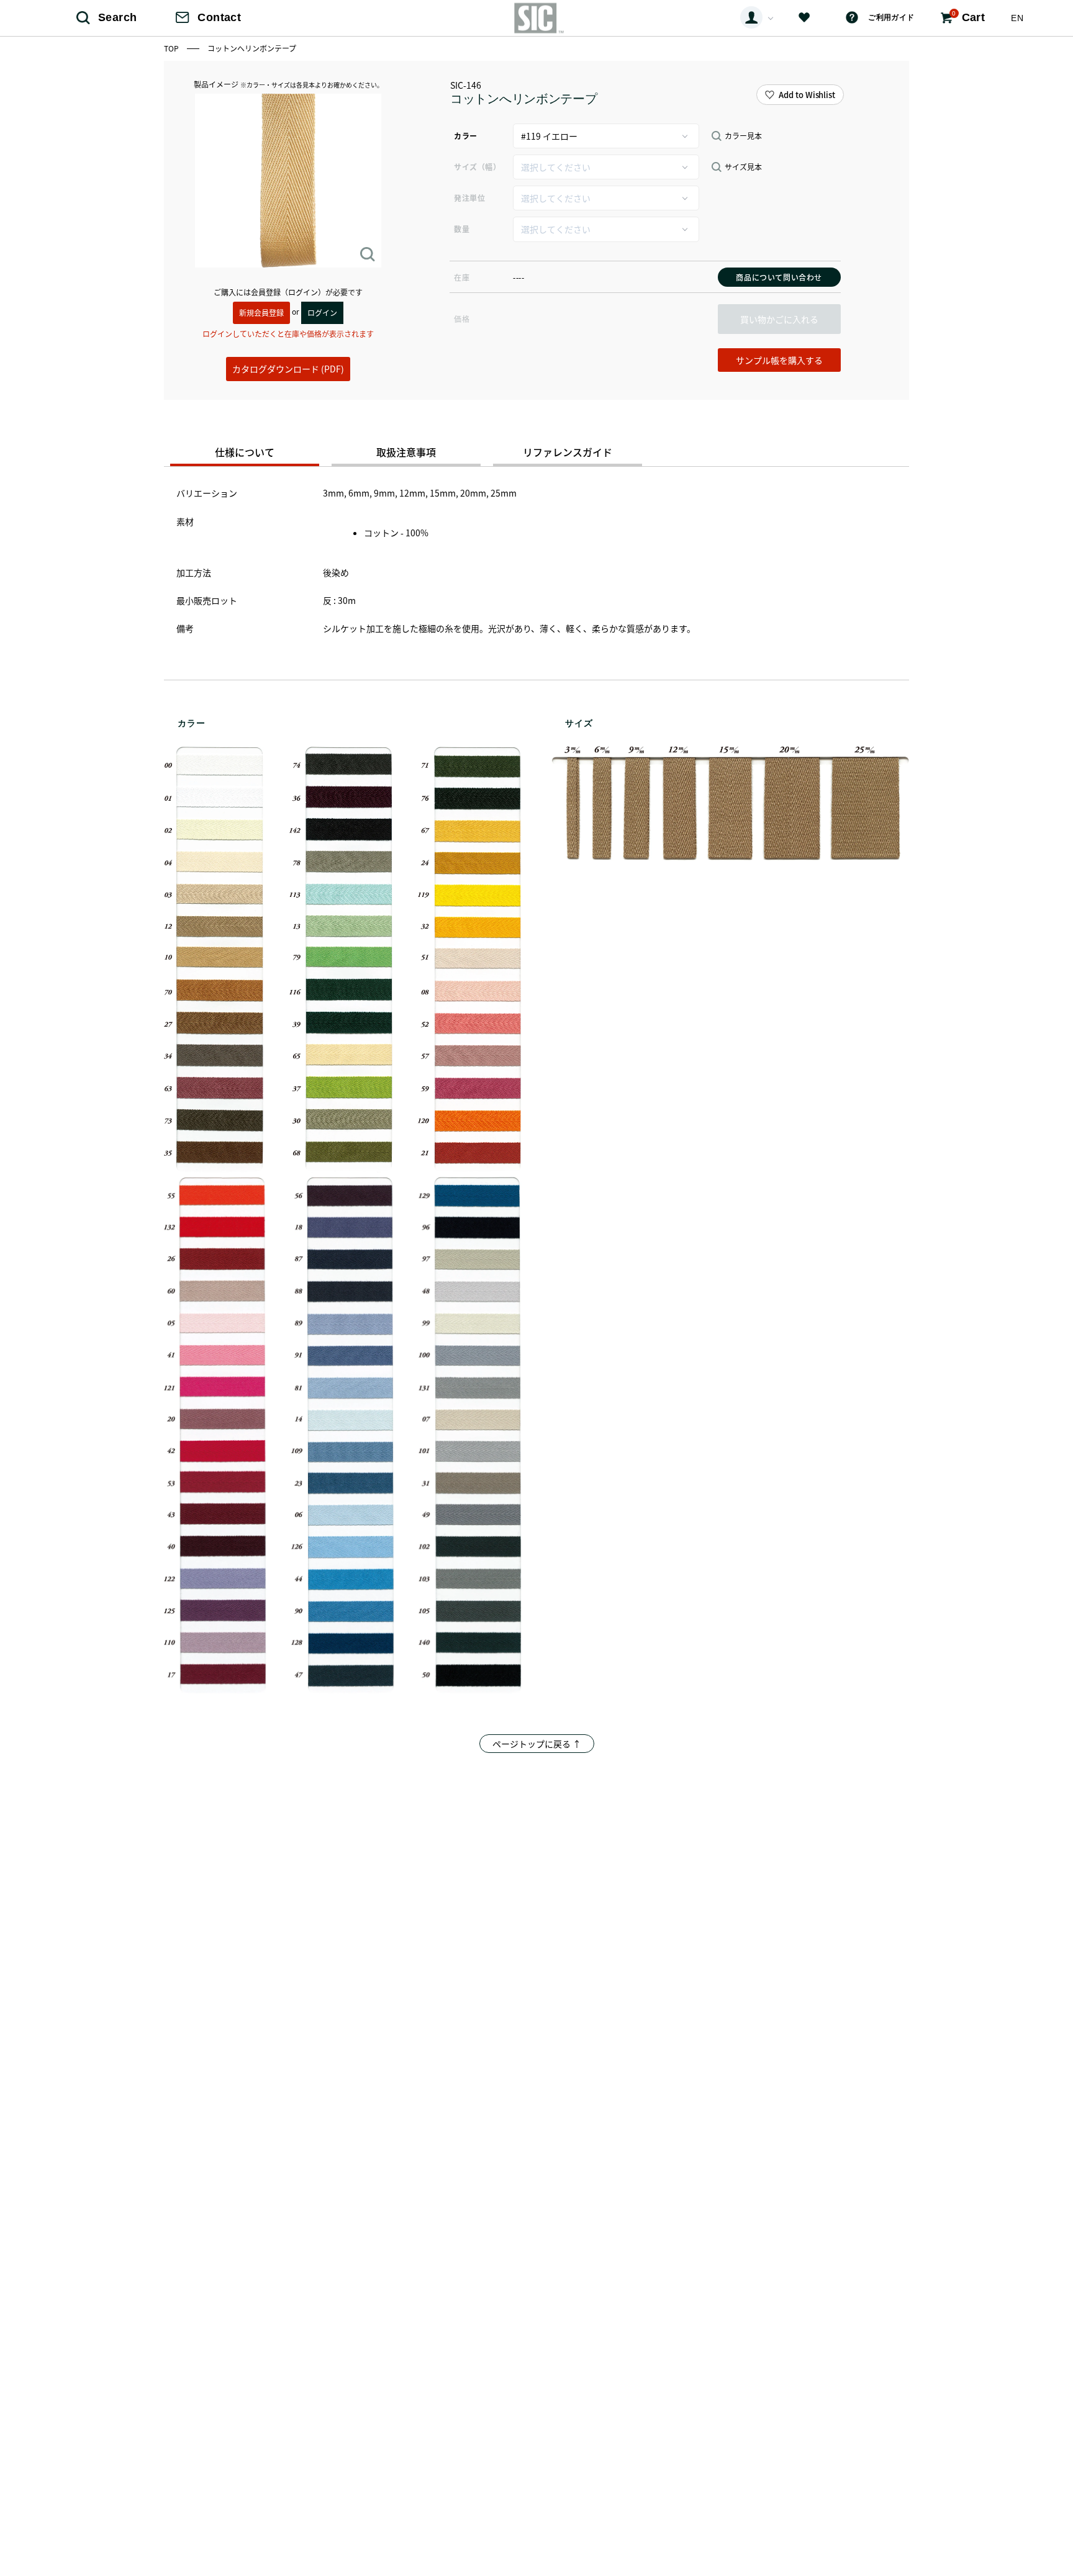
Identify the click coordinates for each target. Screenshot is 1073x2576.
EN (1017, 18)
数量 (462, 229)
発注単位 (469, 198)
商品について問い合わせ (779, 277)
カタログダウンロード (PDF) (288, 369)
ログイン (322, 313)
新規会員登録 (261, 313)
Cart (968, 17)
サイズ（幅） (477, 167)
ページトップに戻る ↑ (537, 1744)
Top (172, 48)
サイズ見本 (743, 167)
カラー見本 (743, 136)
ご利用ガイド (891, 17)
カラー (466, 136)
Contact (219, 17)
